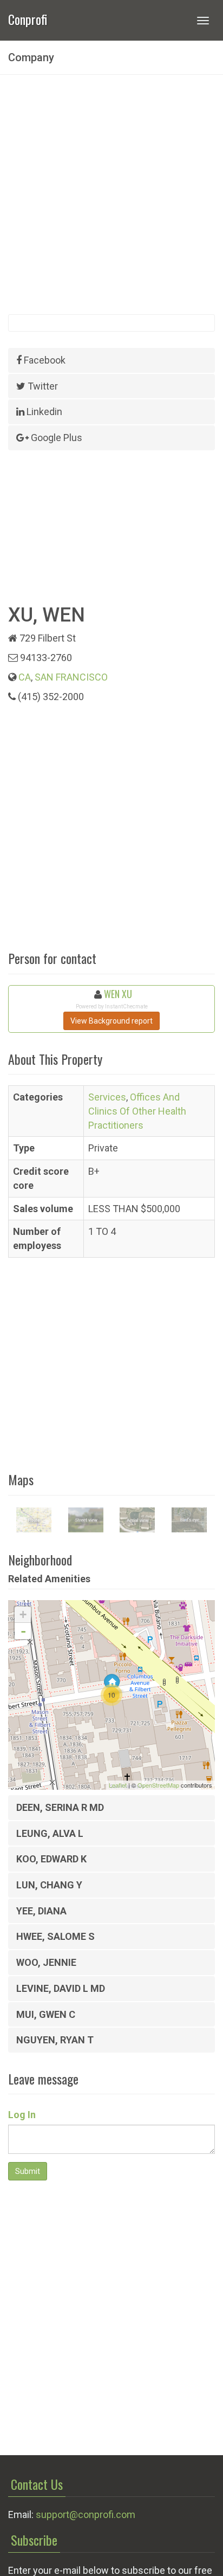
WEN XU (118, 994)
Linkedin (43, 412)
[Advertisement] (111, 195)
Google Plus (55, 438)
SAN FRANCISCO (71, 677)
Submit (28, 2171)
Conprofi (28, 18)
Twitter (42, 386)
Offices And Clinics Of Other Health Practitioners (137, 1111)
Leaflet (118, 1785)
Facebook (44, 360)
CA (25, 677)
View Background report (111, 1021)
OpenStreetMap (158, 1785)
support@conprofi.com (86, 2514)
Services (107, 1097)
